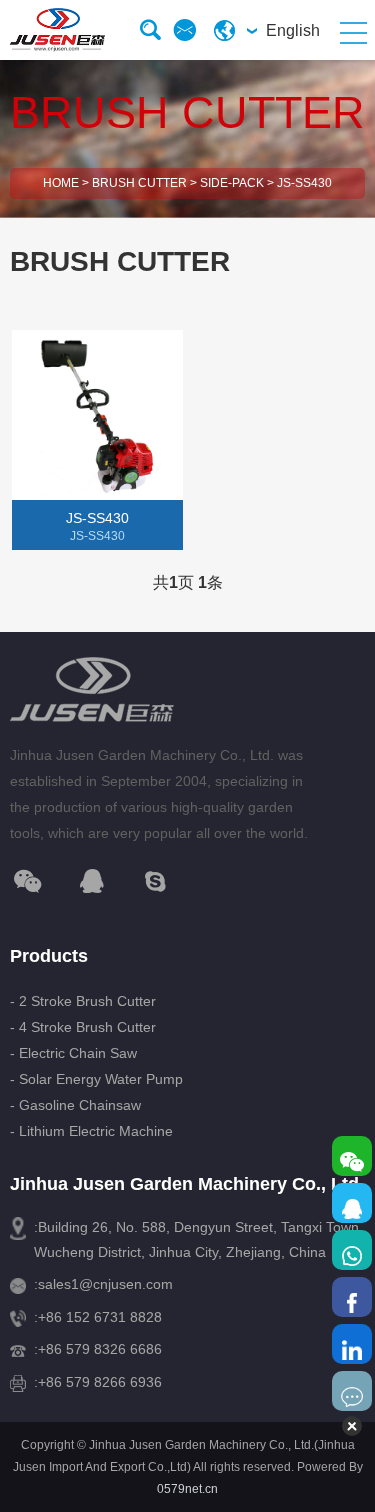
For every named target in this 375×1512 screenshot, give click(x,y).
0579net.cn (187, 1489)
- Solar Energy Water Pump (96, 1079)
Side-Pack (232, 183)
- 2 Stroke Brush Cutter (83, 1001)
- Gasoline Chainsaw (75, 1105)
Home (61, 183)
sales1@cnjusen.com (105, 1284)
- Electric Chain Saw (73, 1053)
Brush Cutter (139, 183)
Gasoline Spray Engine (92, 611)
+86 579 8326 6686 (100, 1349)
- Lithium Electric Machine (91, 1131)
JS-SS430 (304, 183)
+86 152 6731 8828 (100, 1317)
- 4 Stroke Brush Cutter (83, 1027)
